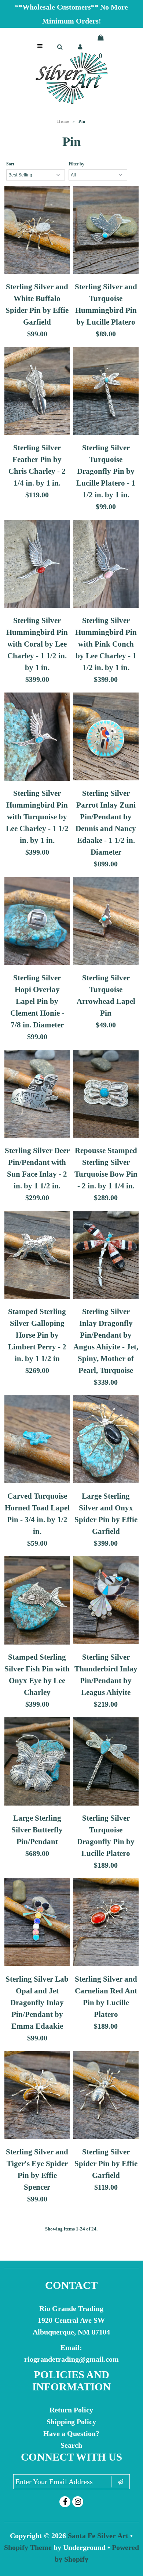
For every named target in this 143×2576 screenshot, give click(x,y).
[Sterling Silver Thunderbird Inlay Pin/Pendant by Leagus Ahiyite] (106, 1602)
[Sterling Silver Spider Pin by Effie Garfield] (106, 2097)
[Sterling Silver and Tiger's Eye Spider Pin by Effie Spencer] (37, 2097)
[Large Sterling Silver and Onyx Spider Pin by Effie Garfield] (106, 1441)
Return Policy (71, 2410)
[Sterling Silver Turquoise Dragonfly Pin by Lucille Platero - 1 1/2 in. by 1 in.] (106, 393)
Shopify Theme (28, 2547)
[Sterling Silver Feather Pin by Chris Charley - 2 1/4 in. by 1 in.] (37, 393)
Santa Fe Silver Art (98, 2536)
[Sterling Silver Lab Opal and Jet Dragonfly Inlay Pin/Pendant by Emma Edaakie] (37, 1924)
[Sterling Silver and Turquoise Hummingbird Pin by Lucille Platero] (106, 232)
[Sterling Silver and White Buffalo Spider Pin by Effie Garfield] (37, 232)
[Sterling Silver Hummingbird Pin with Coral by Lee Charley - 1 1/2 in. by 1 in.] (37, 565)
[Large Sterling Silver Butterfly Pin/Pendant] (37, 1763)
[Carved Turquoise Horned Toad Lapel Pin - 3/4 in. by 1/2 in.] (37, 1441)
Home (63, 121)
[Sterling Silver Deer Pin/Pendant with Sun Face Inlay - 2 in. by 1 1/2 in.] (37, 1095)
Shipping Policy (71, 2422)
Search (71, 2445)
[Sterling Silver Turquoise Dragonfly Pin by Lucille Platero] (106, 1763)
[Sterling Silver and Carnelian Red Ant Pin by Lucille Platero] (106, 1924)
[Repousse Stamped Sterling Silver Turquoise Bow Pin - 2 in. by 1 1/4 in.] (106, 1095)
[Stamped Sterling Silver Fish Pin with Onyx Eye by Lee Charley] (37, 1602)
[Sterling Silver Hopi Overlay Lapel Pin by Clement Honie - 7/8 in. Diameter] (37, 923)
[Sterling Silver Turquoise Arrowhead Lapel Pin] (106, 923)
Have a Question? (71, 2433)
